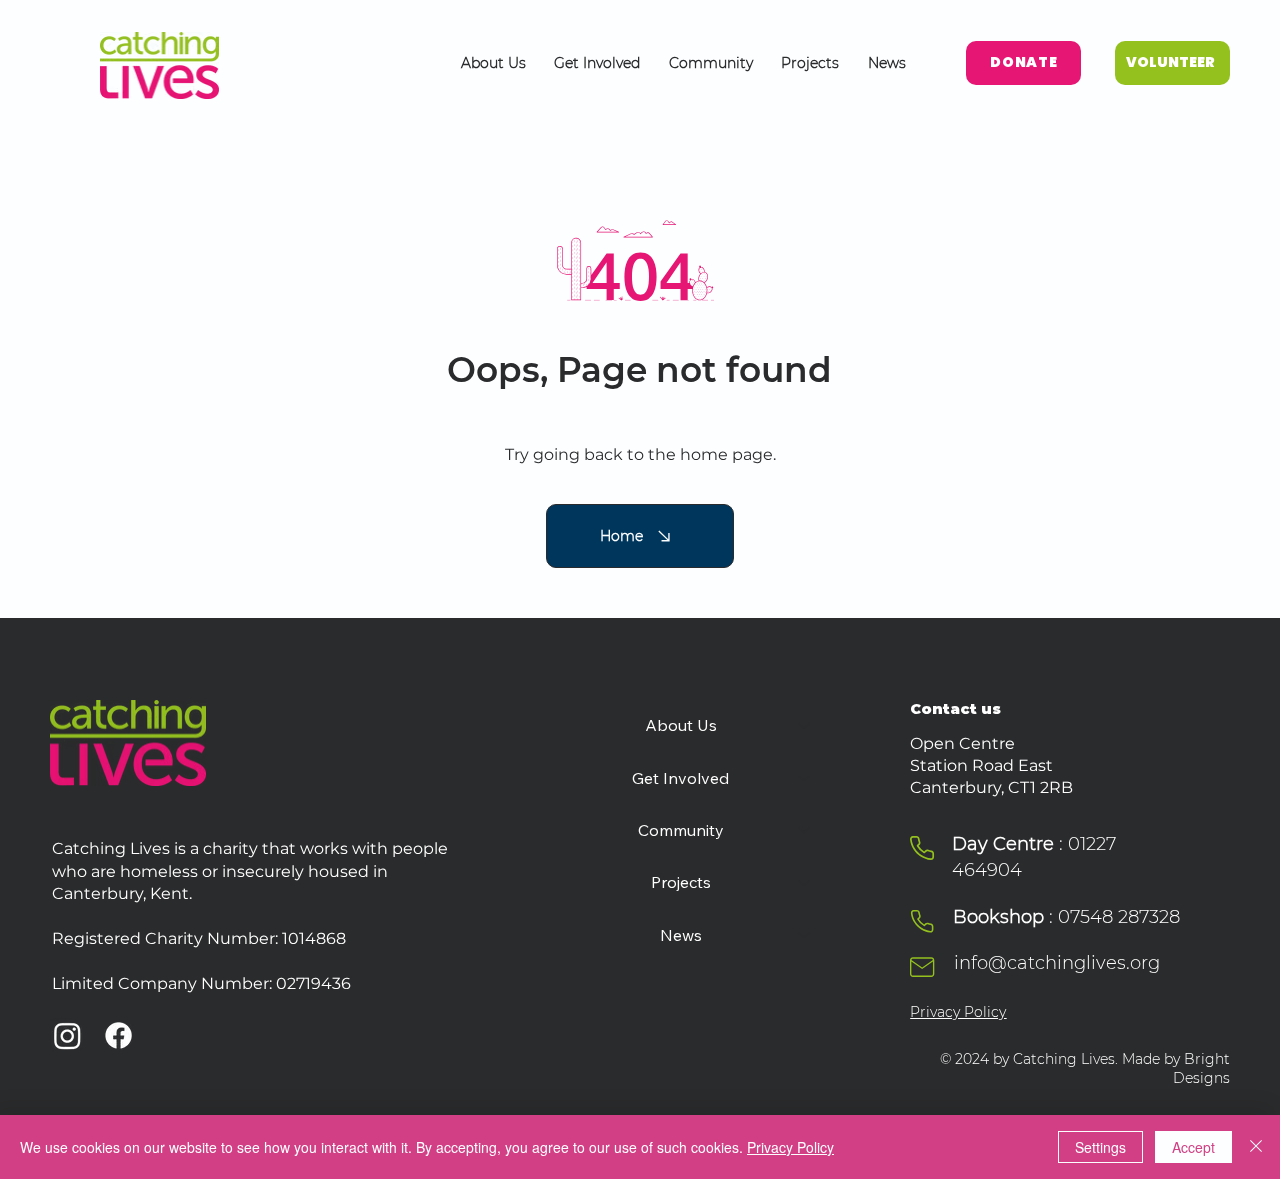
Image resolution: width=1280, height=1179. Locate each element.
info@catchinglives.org (1057, 963)
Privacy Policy (958, 1012)
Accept (1193, 1147)
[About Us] (805, 725)
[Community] (805, 830)
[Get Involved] (805, 778)
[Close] (1256, 1147)
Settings (1100, 1147)
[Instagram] (67, 1035)
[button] (493, 63)
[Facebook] (118, 1035)
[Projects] (805, 882)
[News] (805, 935)
